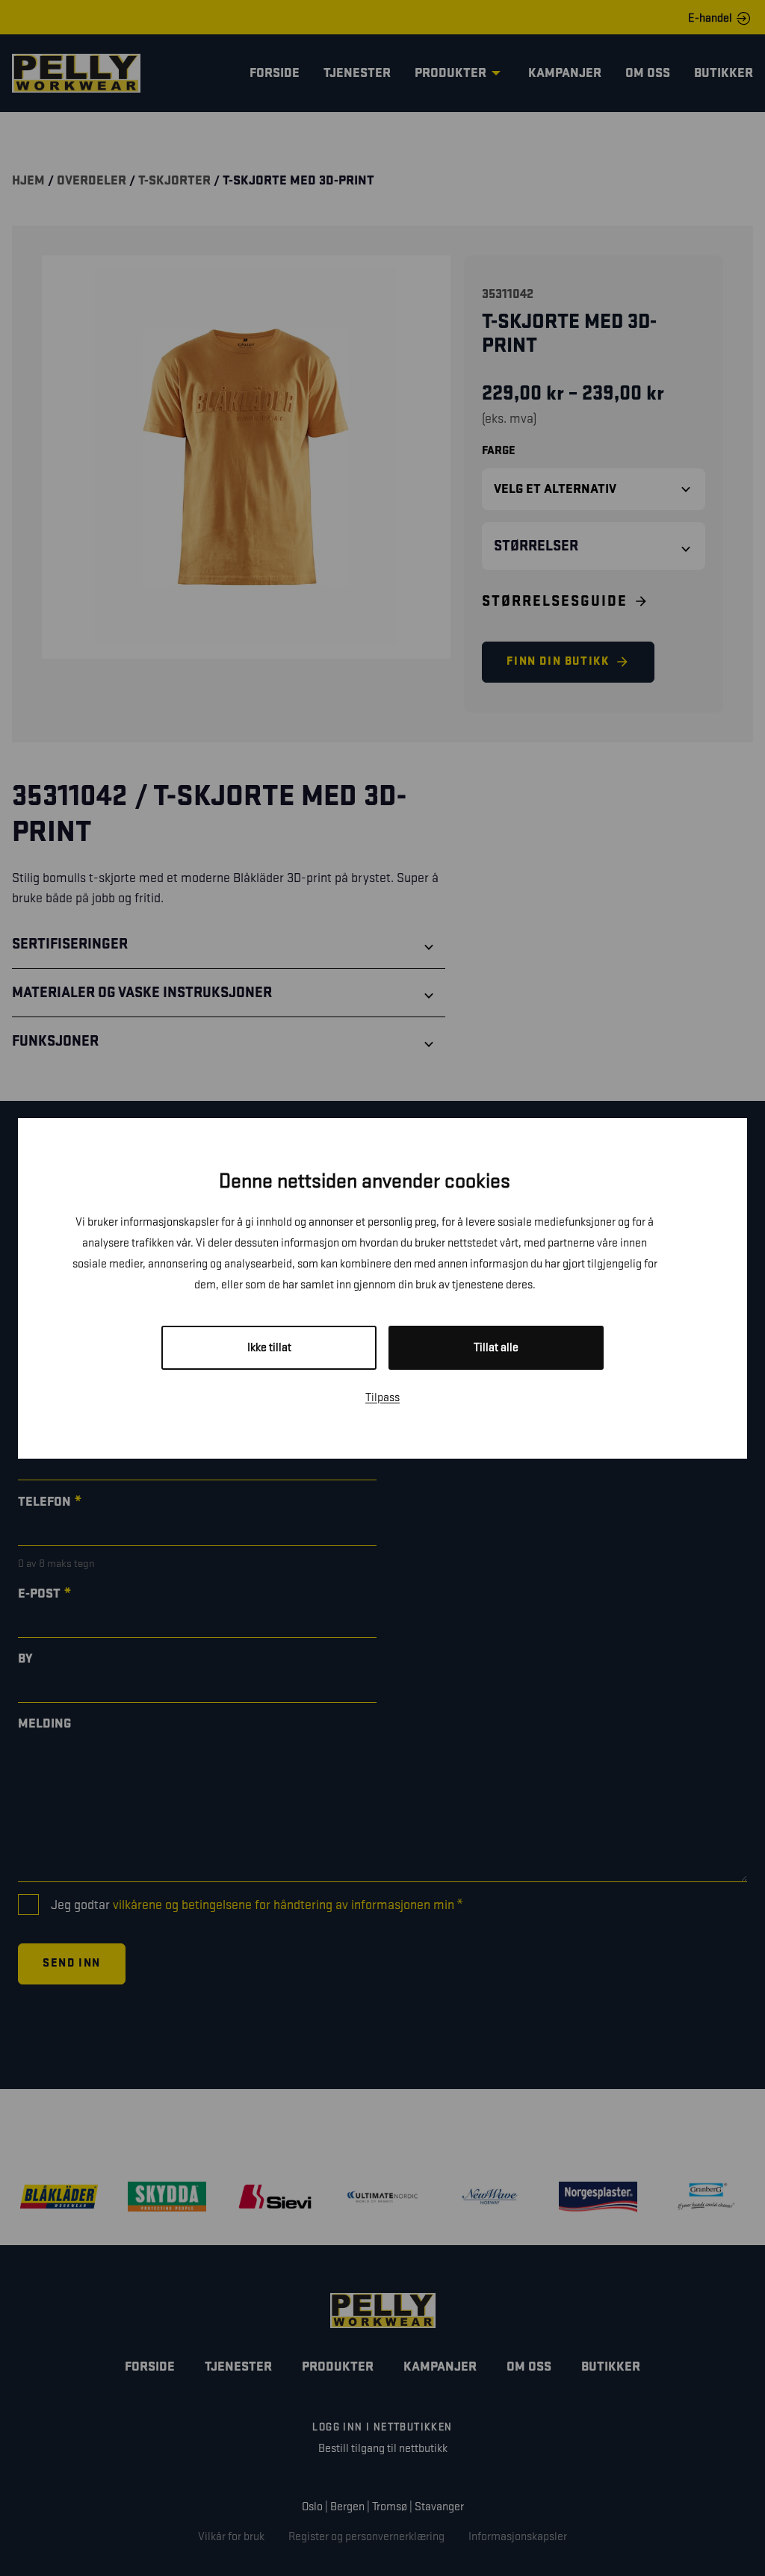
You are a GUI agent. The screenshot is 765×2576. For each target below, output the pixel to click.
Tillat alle (496, 1348)
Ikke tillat (269, 1348)
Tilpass (382, 1398)
